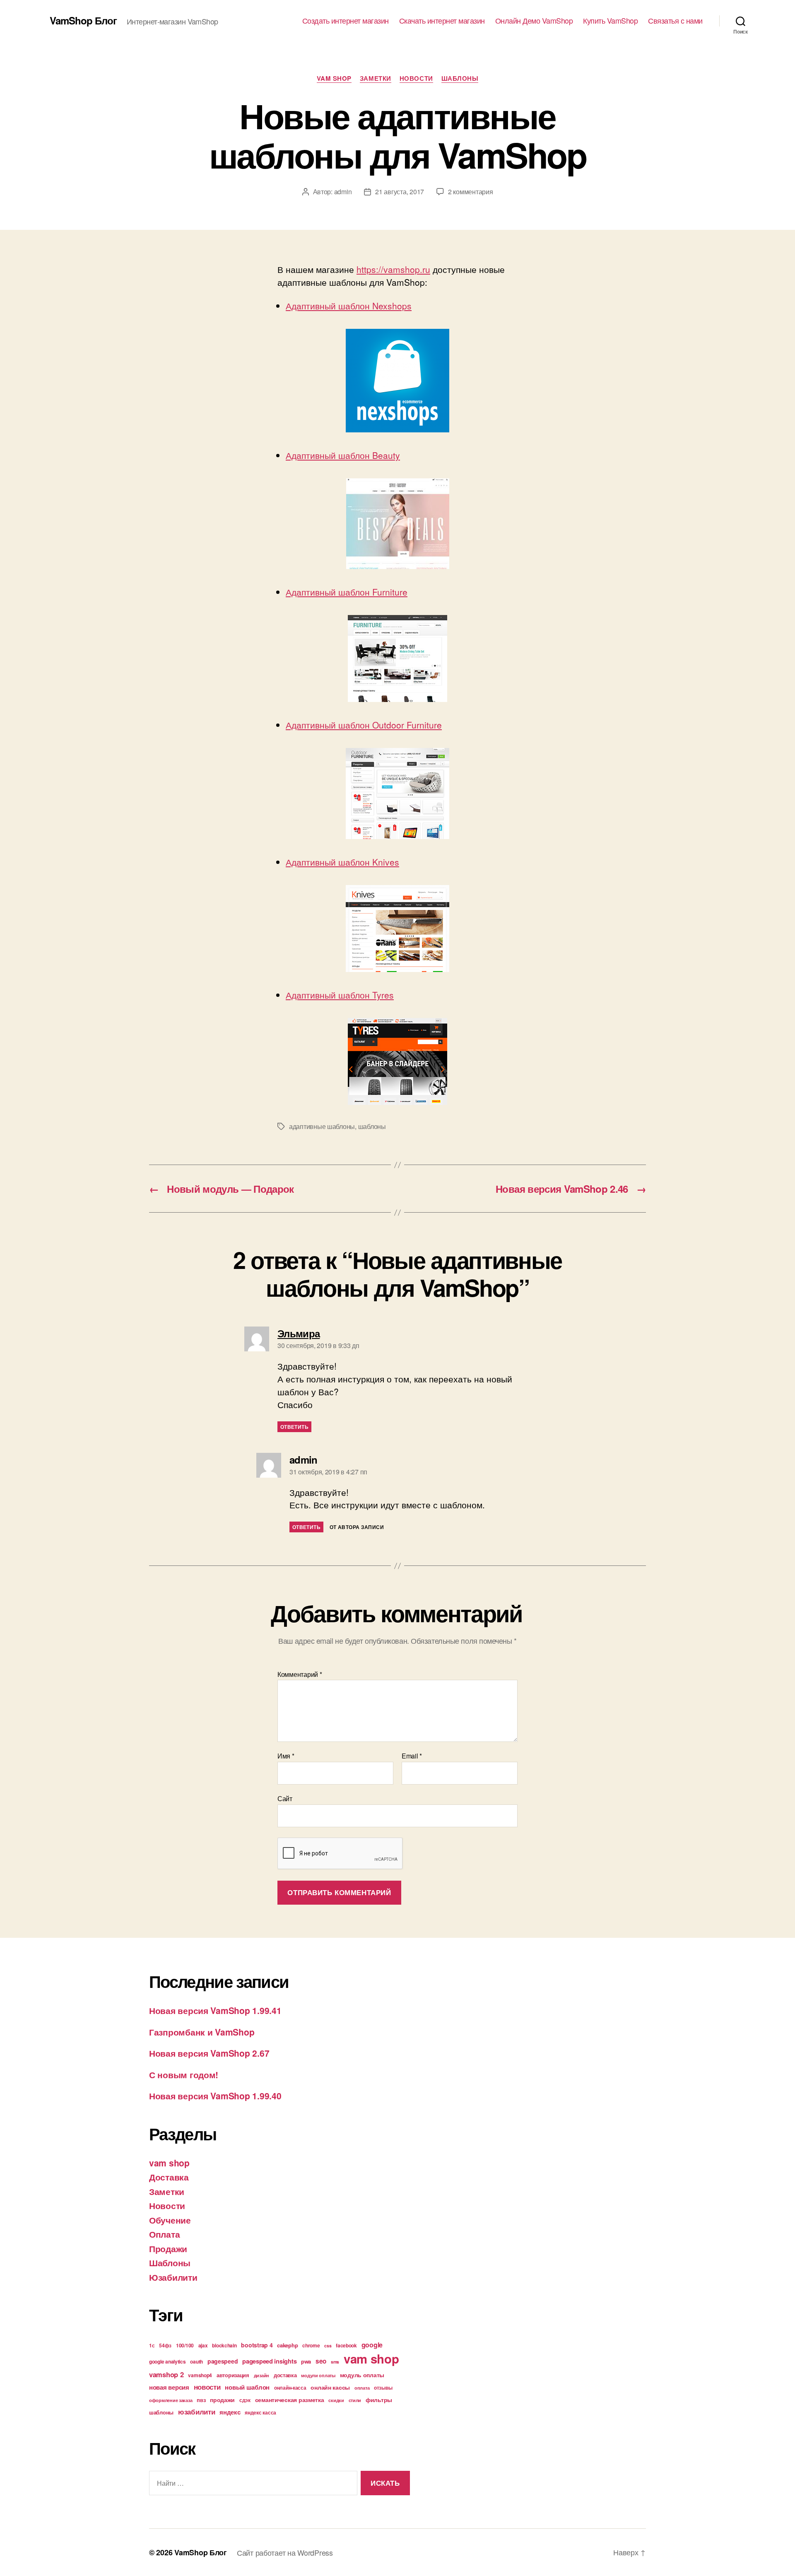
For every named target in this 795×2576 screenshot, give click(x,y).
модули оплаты (318, 2375)
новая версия (169, 2387)
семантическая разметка (290, 2400)
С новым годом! (184, 2074)
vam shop (334, 79)
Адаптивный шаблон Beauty (343, 455)
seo (321, 2361)
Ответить (294, 1427)
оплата (362, 2388)
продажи (222, 2400)
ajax (203, 2345)
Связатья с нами (675, 21)
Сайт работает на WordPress (285, 2552)
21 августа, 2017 (400, 192)
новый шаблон (247, 2387)
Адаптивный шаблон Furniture (347, 592)
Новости (416, 79)
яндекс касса (260, 2412)
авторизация (233, 2375)
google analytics (167, 2361)
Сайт (285, 1798)
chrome (311, 2345)
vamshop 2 (166, 2374)
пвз (201, 2400)
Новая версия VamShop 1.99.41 (215, 2010)
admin (343, 192)
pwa (306, 2361)
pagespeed (223, 2361)
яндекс (230, 2412)
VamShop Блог (83, 20)
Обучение (170, 2220)
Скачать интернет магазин (442, 21)
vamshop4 (200, 2375)
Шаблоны (460, 79)
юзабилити (197, 2412)
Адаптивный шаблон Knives (342, 862)
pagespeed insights (269, 2361)
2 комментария (471, 192)
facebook (346, 2345)
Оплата (164, 2234)
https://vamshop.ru (393, 269)
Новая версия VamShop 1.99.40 (215, 2096)
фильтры (379, 2400)
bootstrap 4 (257, 2345)
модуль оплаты (362, 2375)
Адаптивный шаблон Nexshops (349, 306)
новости (207, 2387)
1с (152, 2345)
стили (355, 2400)
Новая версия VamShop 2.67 (209, 2053)
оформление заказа (171, 2400)
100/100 (185, 2345)
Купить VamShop (610, 21)
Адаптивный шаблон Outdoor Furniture (364, 725)
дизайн (261, 2375)
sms (335, 2362)
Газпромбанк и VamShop (202, 2032)
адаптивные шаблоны (322, 1126)
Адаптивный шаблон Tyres (340, 995)
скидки (336, 2400)
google (372, 2345)
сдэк (245, 2400)
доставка (285, 2375)
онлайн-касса (290, 2388)
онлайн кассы (330, 2387)
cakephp (287, 2345)
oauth (196, 2361)
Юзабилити (173, 2277)
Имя (286, 1756)
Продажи (168, 2248)
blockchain (224, 2345)
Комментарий (300, 1674)
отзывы (383, 2388)
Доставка (169, 2177)
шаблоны (372, 1126)
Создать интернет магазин (346, 21)
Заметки (376, 79)
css (328, 2346)
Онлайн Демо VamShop (534, 21)
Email (412, 1756)
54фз (165, 2345)
